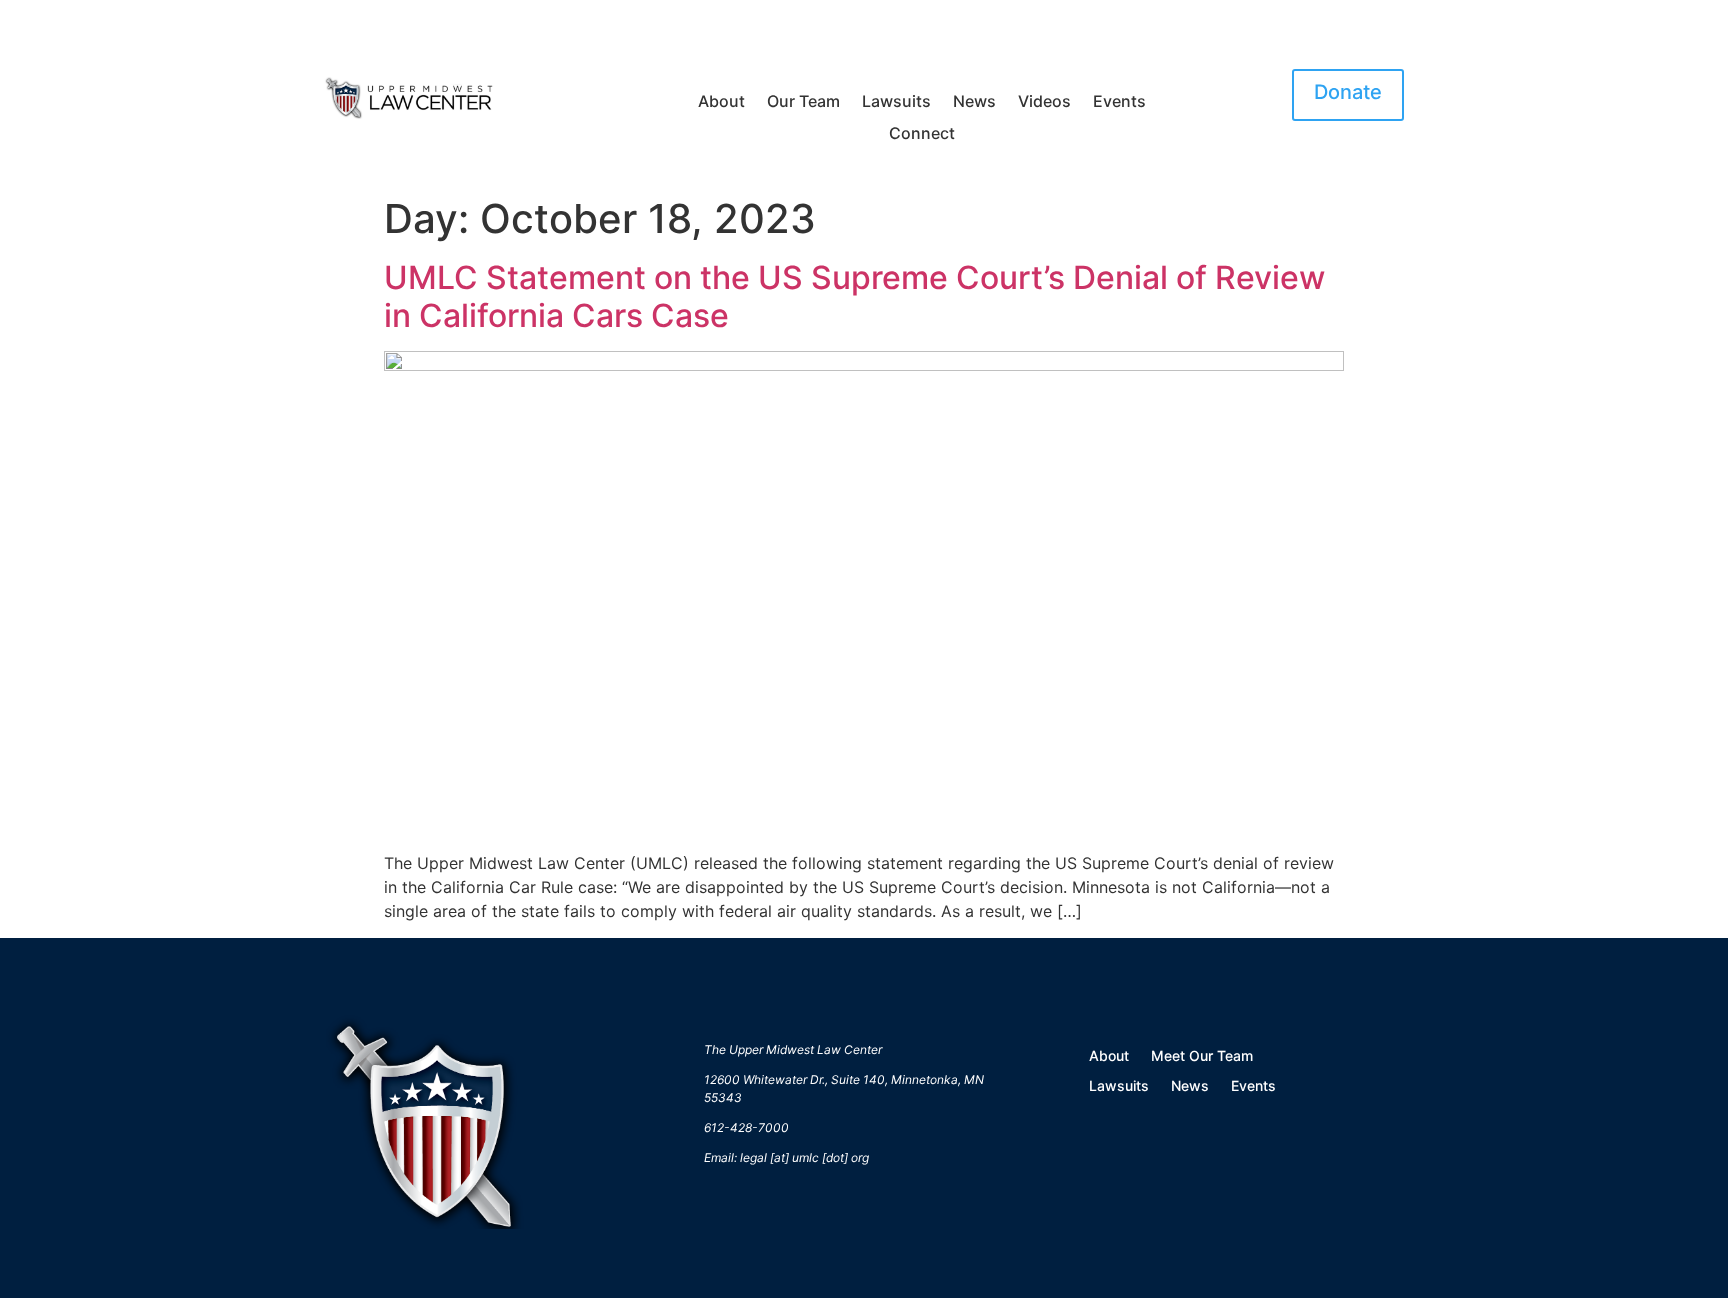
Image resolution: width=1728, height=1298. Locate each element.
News (974, 102)
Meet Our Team (1202, 1056)
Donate (1348, 92)
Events (1119, 102)
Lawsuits (896, 102)
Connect (922, 134)
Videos (1044, 102)
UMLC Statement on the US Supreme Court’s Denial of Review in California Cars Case (854, 296)
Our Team (803, 102)
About (721, 102)
